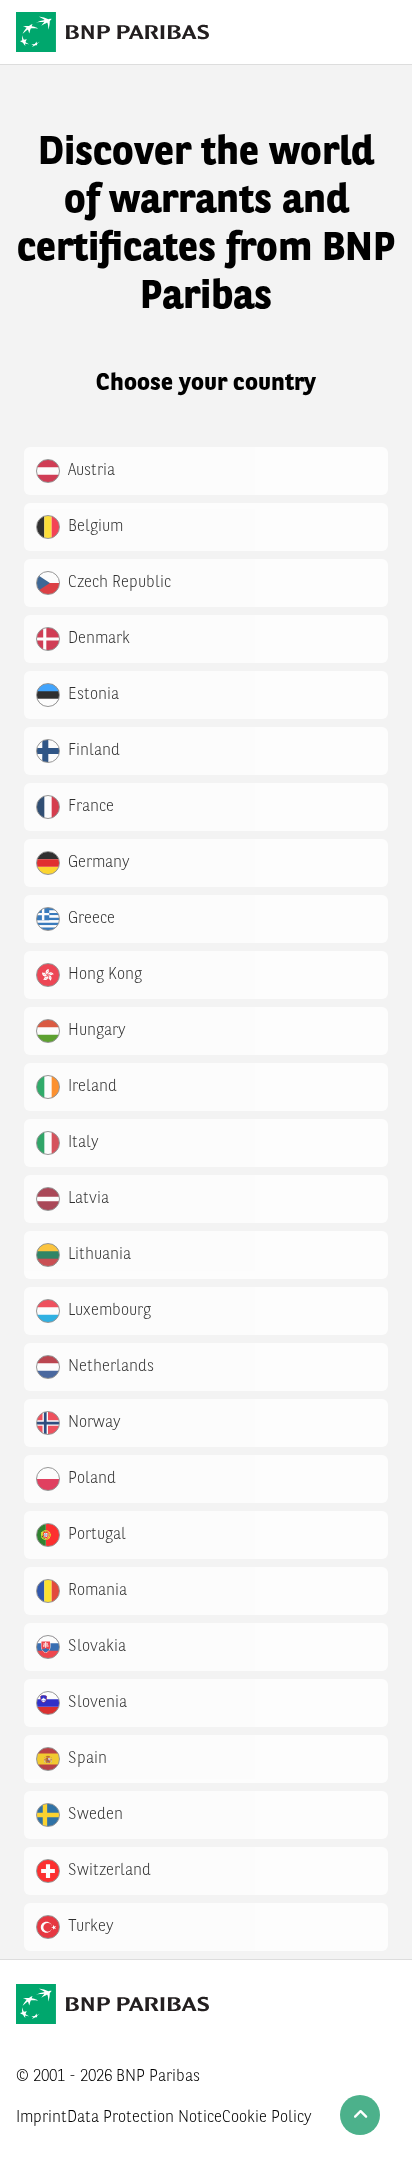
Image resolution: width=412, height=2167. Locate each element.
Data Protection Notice (144, 2118)
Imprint (41, 2118)
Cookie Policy (267, 2118)
